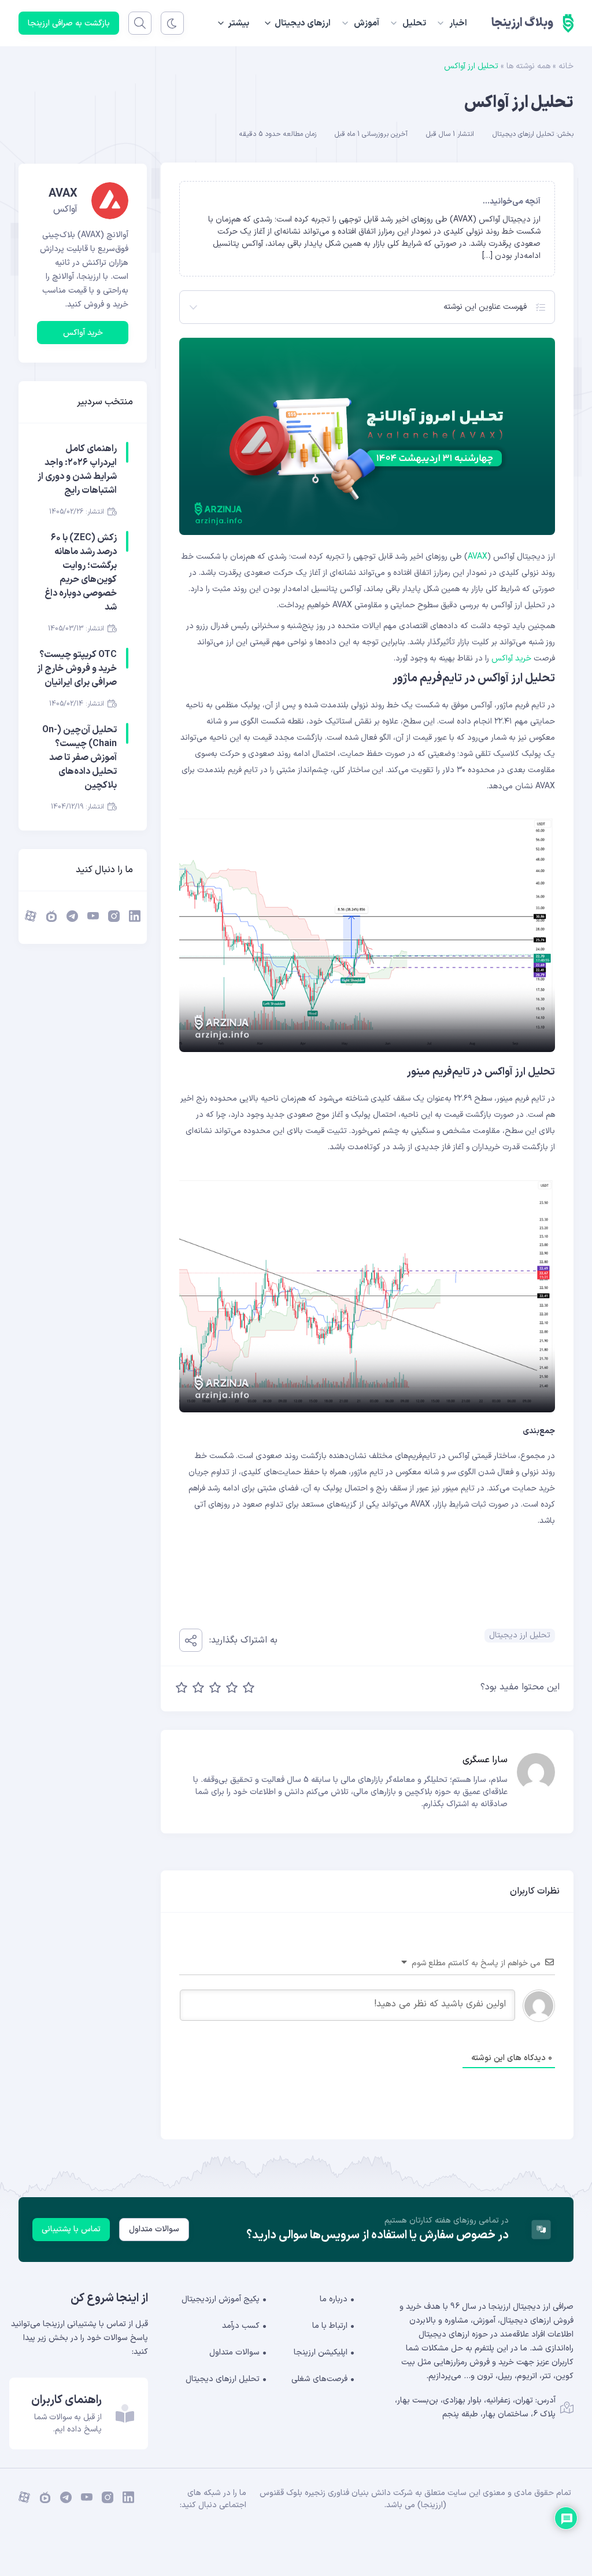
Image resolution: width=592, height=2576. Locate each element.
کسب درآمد (241, 2326)
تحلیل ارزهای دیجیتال (523, 134)
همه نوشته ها (528, 66)
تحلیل (414, 23)
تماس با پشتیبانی (71, 2229)
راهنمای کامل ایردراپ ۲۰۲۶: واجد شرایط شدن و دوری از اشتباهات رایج (77, 470)
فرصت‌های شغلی (319, 2379)
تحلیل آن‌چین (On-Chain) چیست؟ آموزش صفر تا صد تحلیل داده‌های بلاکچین (79, 758)
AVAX (478, 557)
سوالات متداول (154, 2229)
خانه (566, 66)
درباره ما (334, 2299)
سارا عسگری (485, 1760)
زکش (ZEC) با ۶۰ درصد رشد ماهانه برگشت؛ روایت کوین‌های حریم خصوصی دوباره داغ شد (81, 573)
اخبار (458, 23)
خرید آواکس (511, 658)
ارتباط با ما (330, 2326)
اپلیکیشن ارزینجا (321, 2352)
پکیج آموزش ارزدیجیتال (221, 2299)
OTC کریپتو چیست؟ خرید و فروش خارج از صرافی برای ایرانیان (77, 669)
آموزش (367, 23)
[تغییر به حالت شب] (172, 23)
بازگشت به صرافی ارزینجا (69, 23)
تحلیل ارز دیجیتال (520, 1635)
